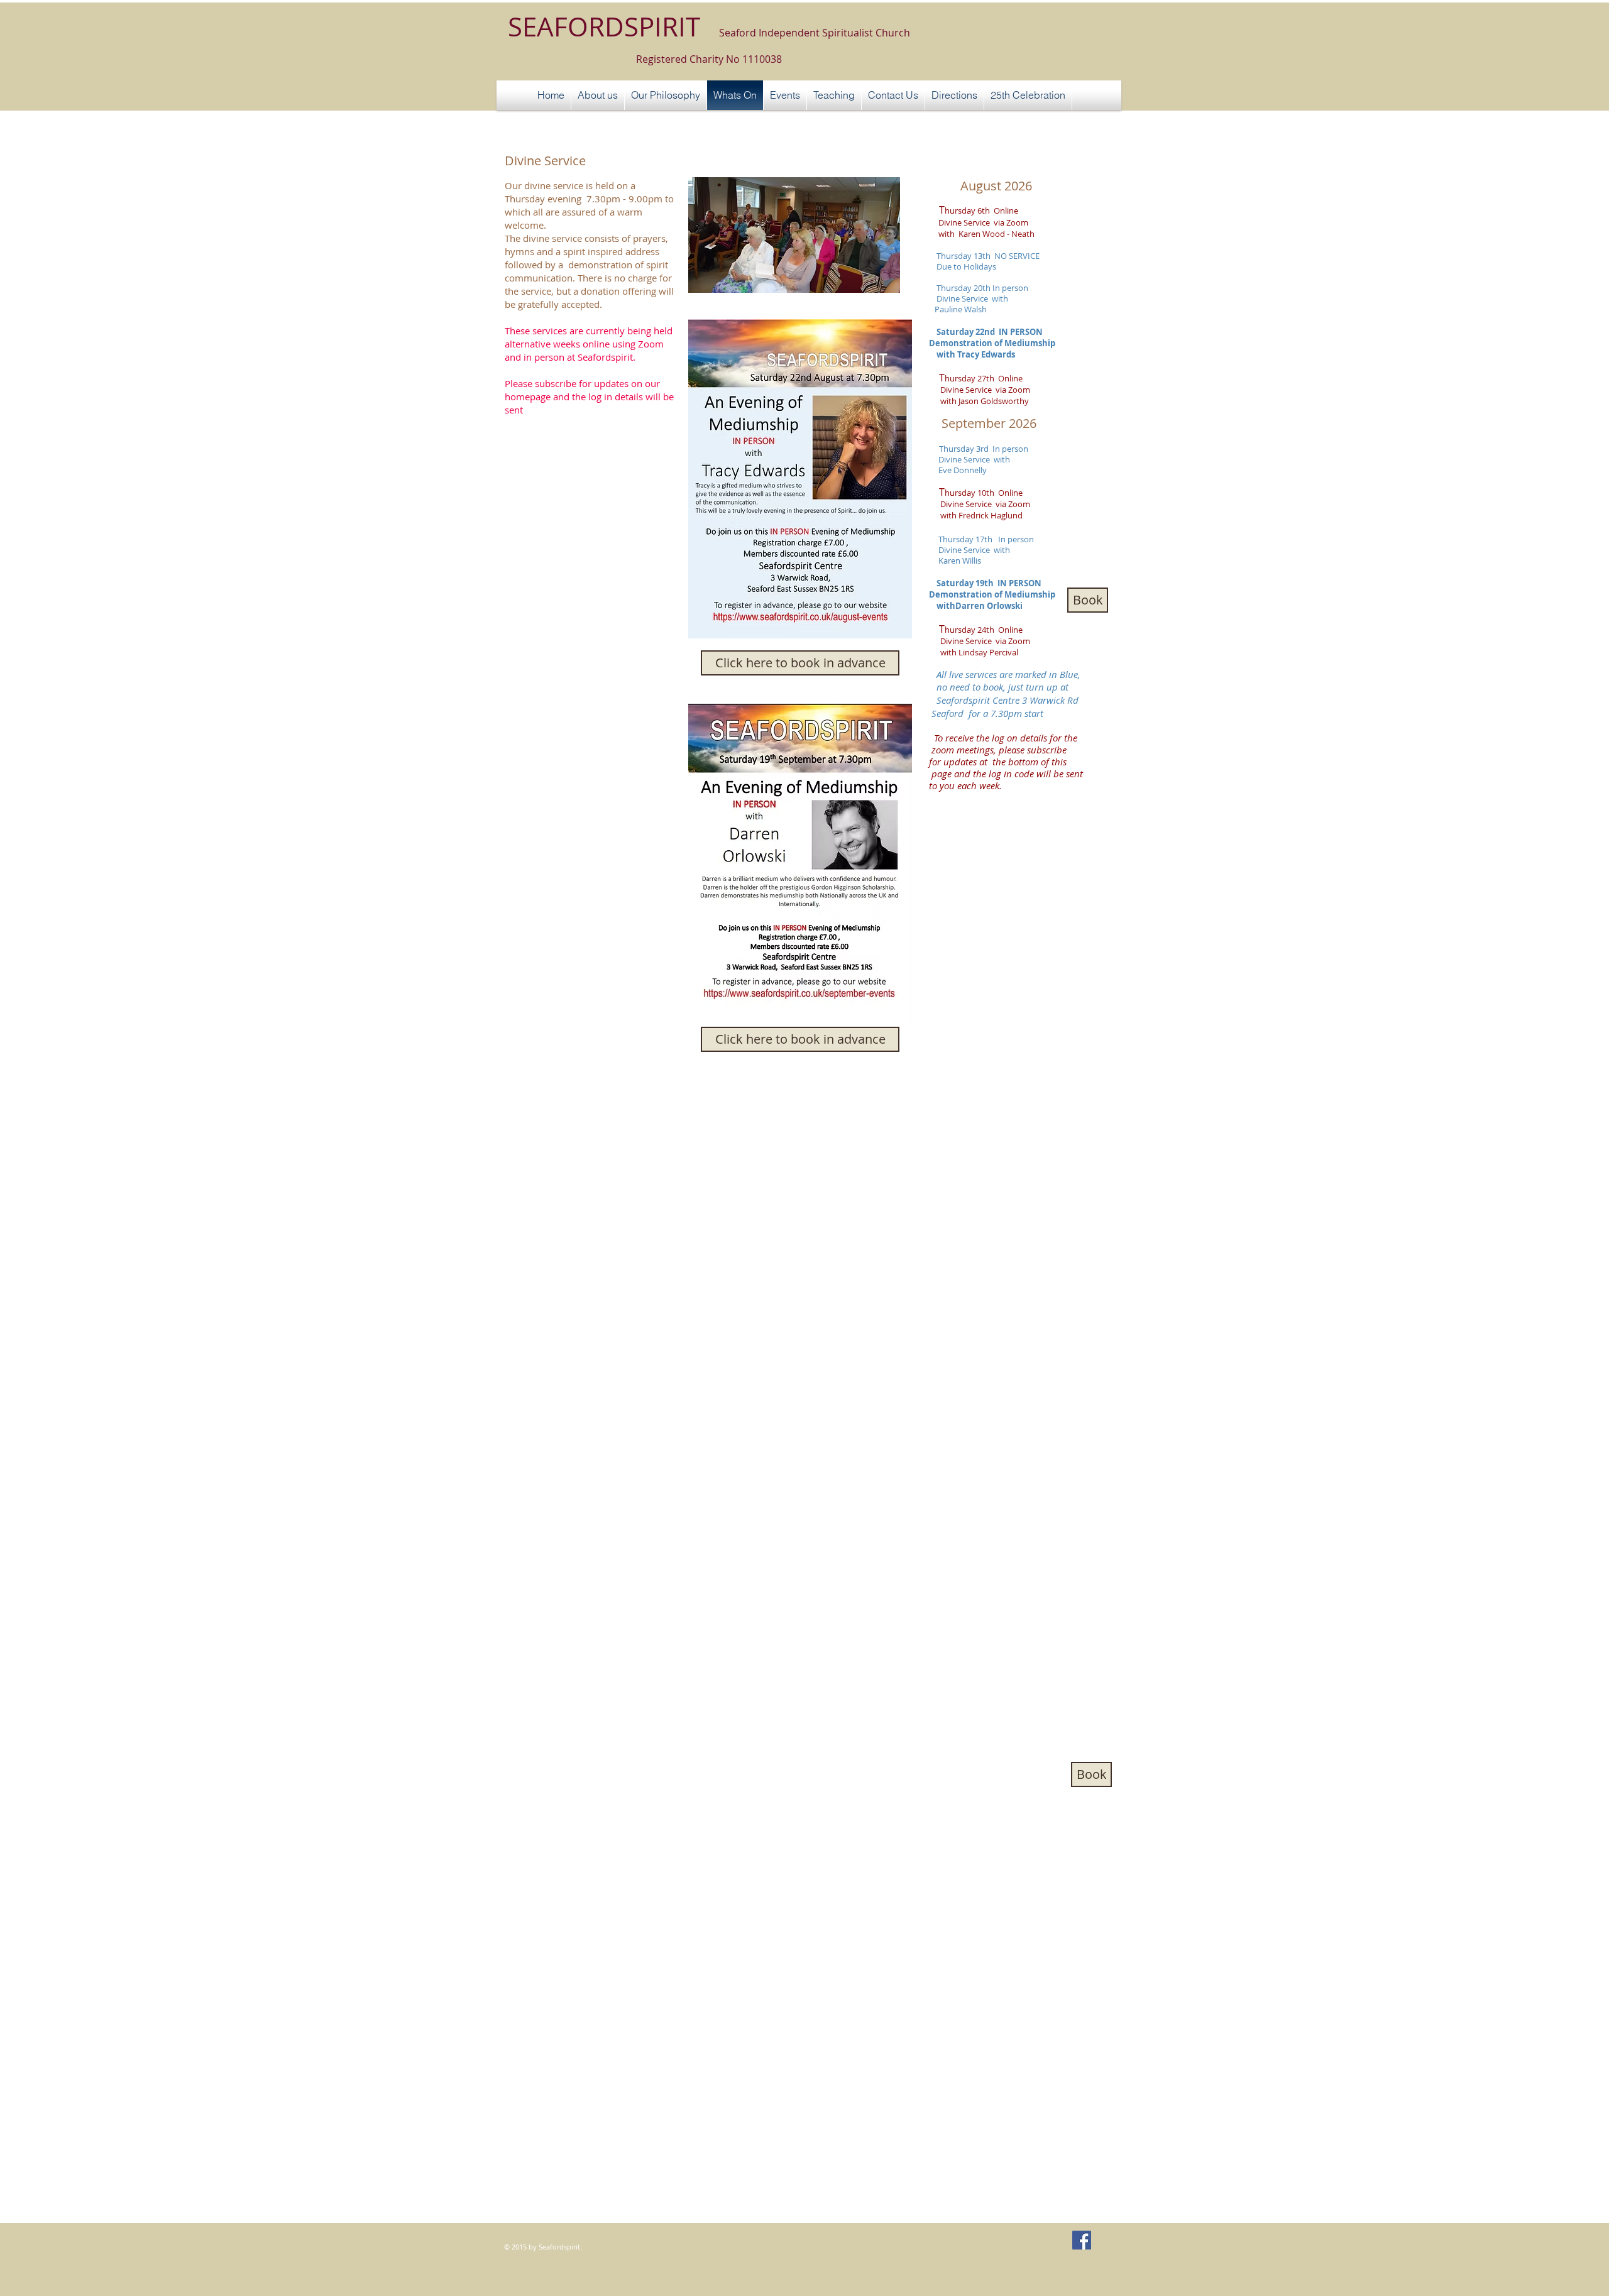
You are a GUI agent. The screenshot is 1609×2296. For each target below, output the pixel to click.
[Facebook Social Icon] (1082, 2240)
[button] (785, 95)
